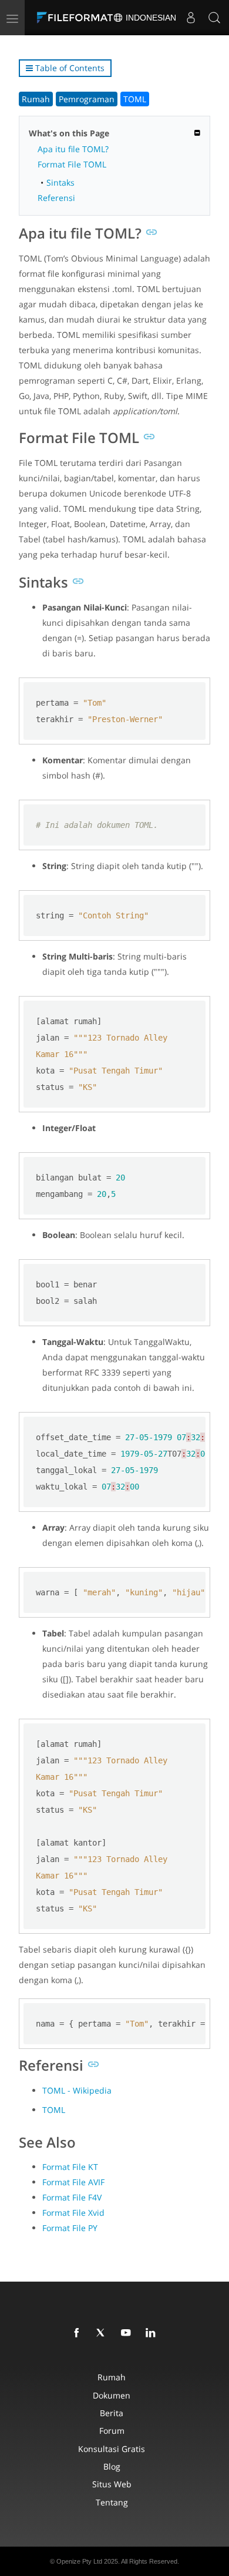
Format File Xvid (73, 2213)
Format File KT (70, 2167)
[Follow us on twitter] (103, 2333)
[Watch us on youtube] (128, 2333)
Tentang (112, 2502)
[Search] (214, 18)
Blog (112, 2466)
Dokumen (112, 2395)
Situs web (112, 2484)
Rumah (36, 99)
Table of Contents (69, 68)
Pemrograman (87, 99)
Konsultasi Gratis (112, 2449)
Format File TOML (72, 164)
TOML (135, 99)
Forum (112, 2431)
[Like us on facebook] (79, 2333)
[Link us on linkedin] (153, 2333)
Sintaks (60, 182)
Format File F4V (72, 2197)
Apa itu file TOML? (73, 149)
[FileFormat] (78, 18)
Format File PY (70, 2228)
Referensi (56, 198)
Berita (112, 2413)
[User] (191, 18)
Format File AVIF (73, 2182)
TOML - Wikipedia (77, 2090)
